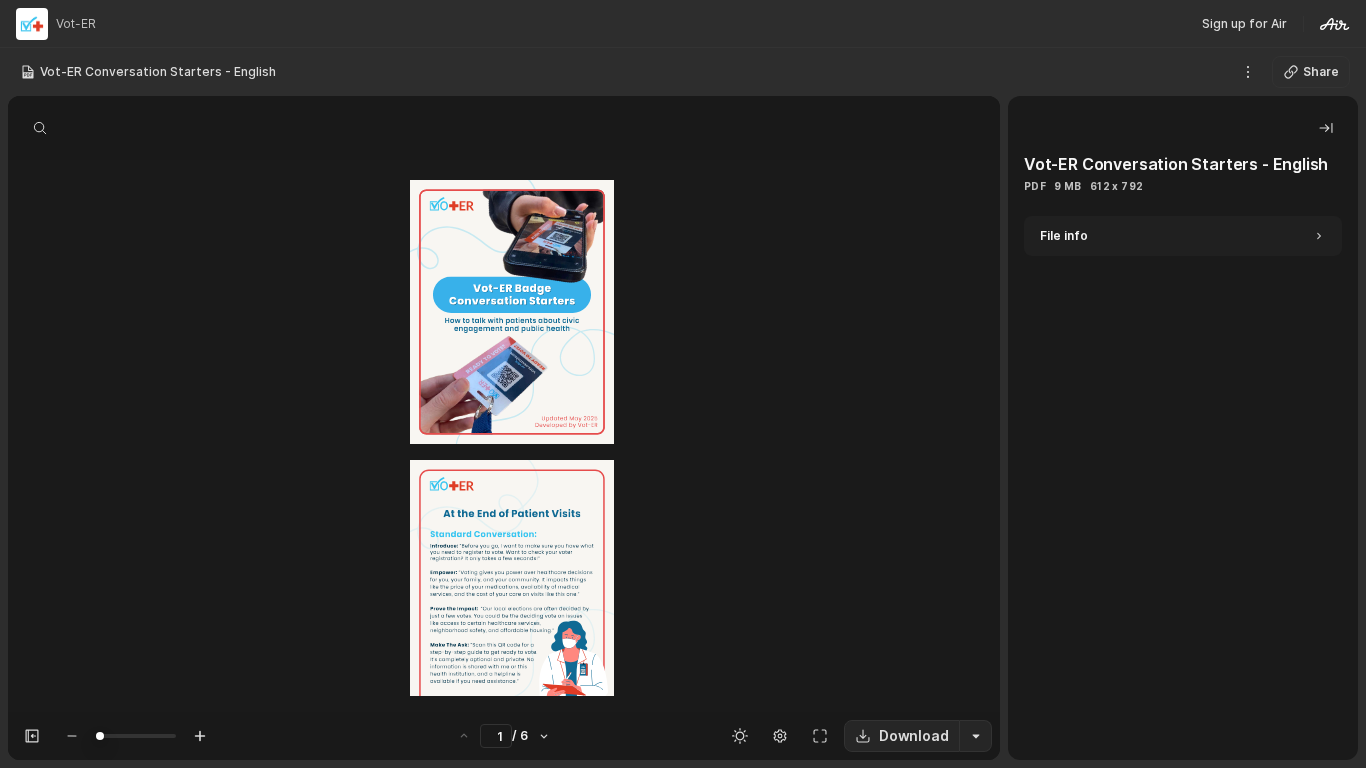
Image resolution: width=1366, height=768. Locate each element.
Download (914, 735)
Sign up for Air (1244, 23)
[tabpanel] (1183, 488)
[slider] (100, 736)
